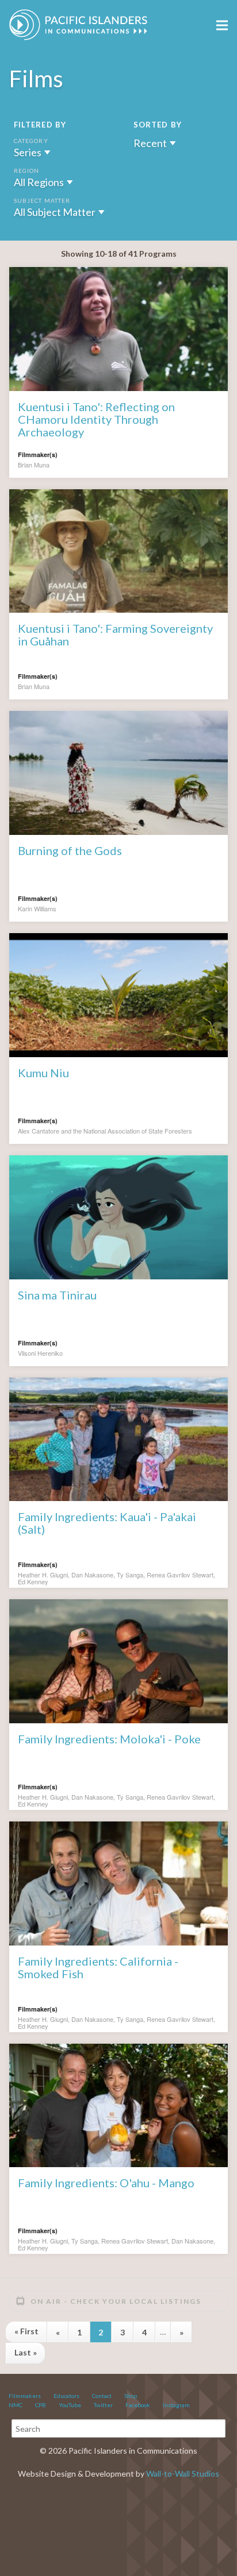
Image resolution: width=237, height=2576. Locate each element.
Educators (66, 2396)
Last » (26, 2352)
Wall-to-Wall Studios (183, 2473)
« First (26, 2331)
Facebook (138, 2405)
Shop (131, 2396)
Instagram (176, 2405)
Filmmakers (25, 2396)
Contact (102, 2396)
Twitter (103, 2405)
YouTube (70, 2405)
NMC (16, 2405)
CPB (41, 2405)
